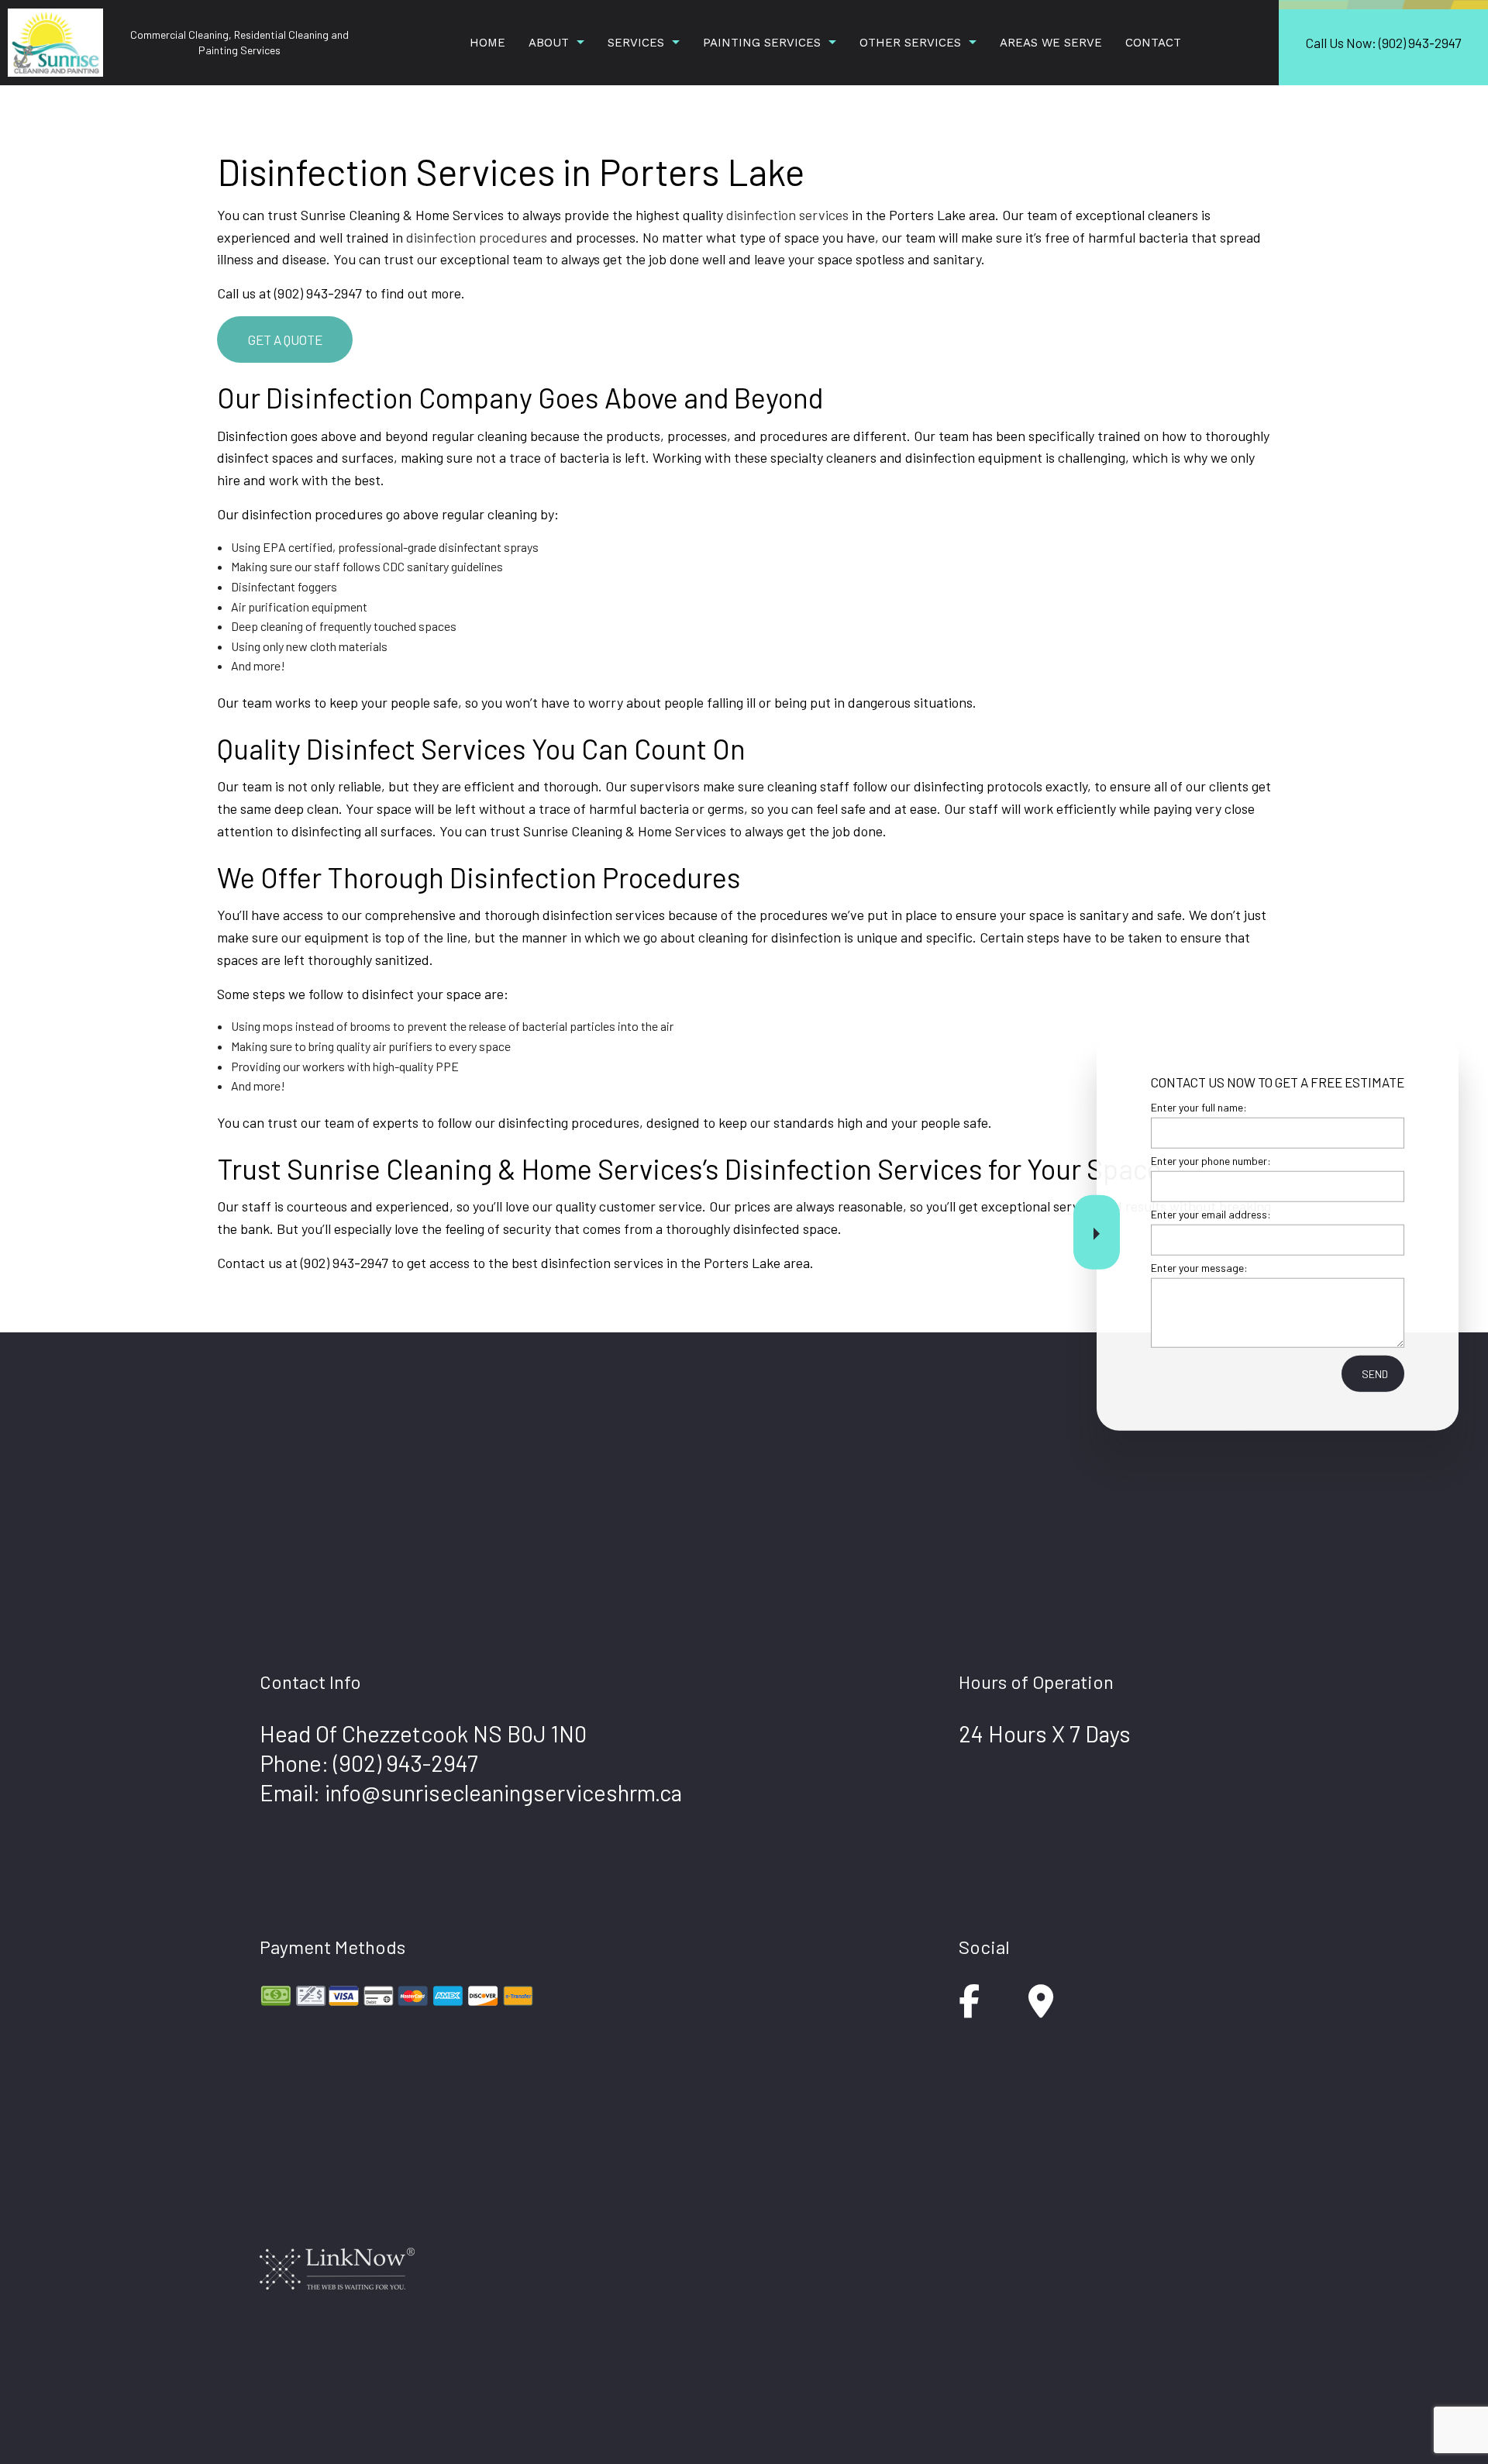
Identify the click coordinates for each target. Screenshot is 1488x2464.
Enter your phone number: (1211, 1160)
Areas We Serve (1051, 43)
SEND (1375, 1374)
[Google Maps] (1041, 2009)
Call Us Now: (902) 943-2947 (1383, 43)
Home (487, 43)
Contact (1153, 43)
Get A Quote (285, 339)
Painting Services (762, 43)
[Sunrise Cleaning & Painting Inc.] (55, 41)
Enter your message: (1199, 1268)
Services (636, 43)
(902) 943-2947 (406, 1763)
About (549, 43)
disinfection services (787, 215)
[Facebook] (969, 2009)
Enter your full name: (1199, 1106)
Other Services (910, 43)
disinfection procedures (477, 237)
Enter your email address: (1211, 1214)
